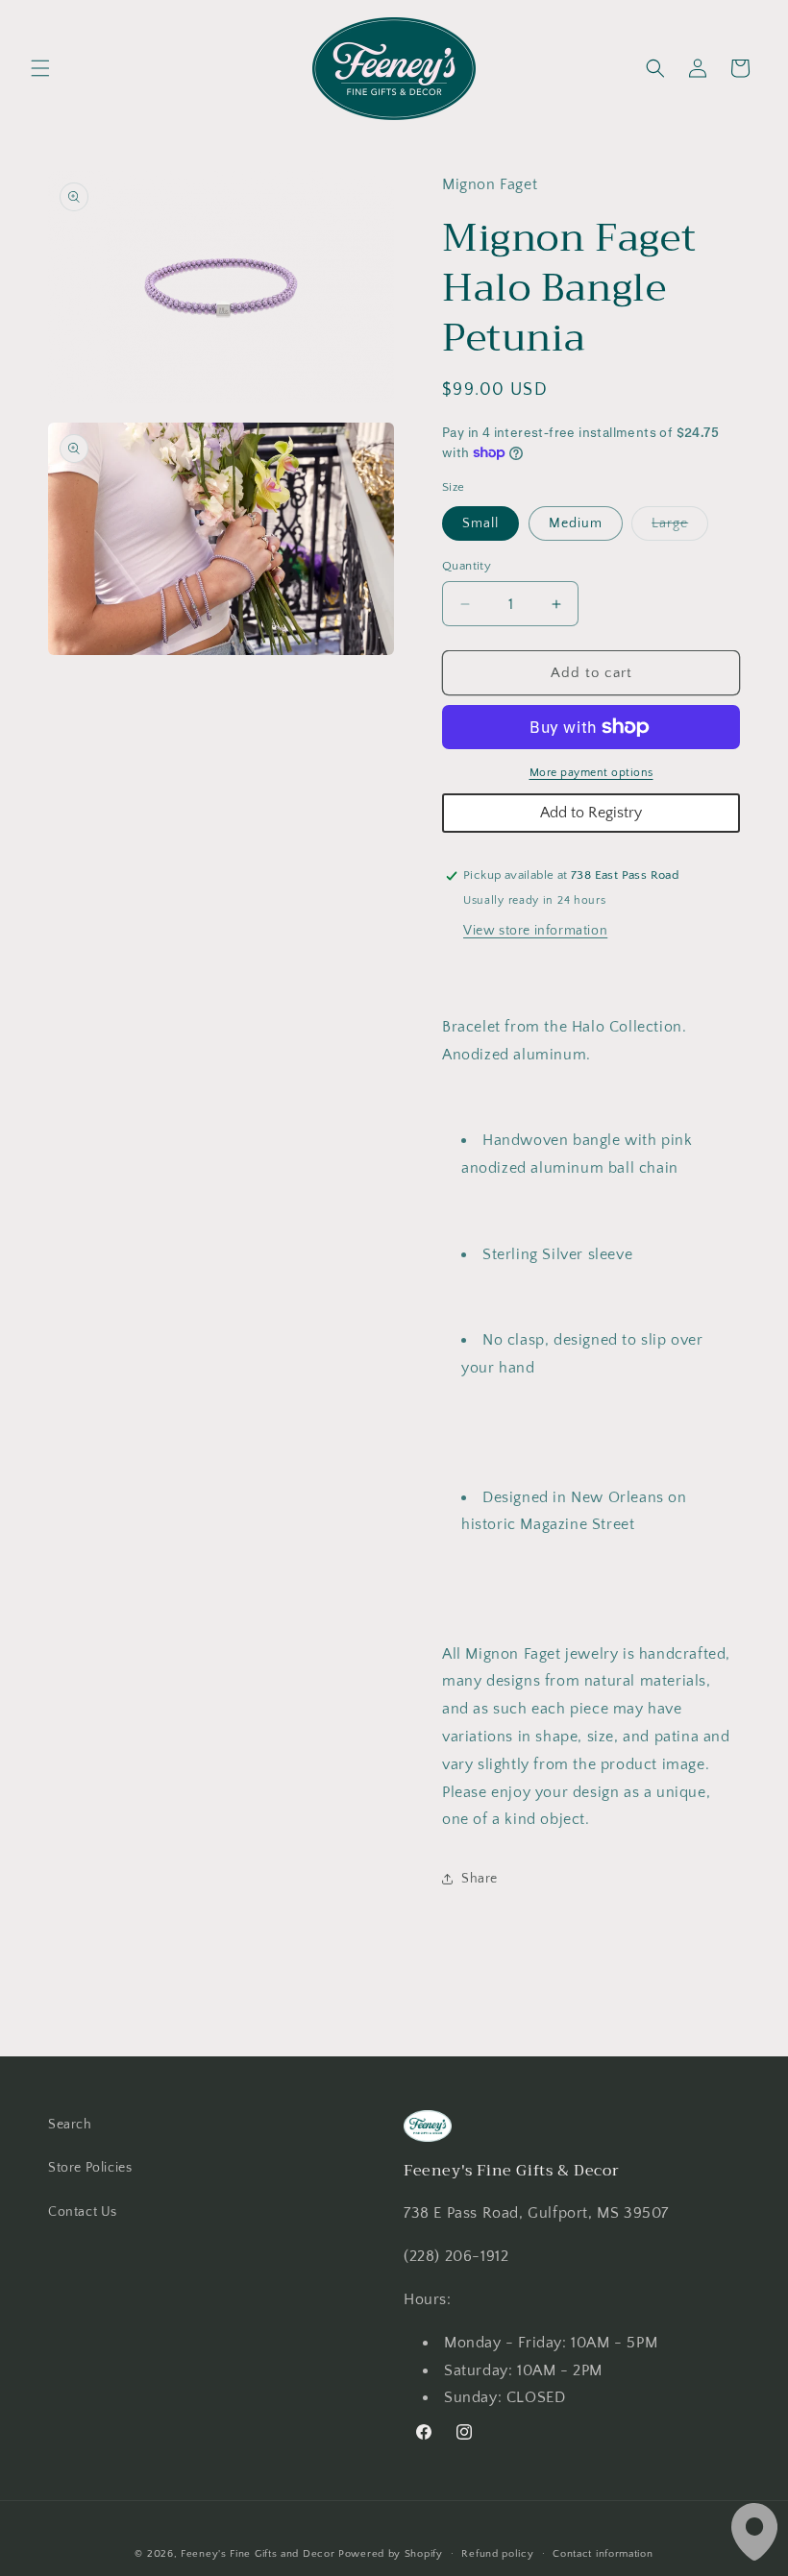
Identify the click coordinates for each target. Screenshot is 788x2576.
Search (70, 2125)
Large (680, 528)
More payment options (591, 773)
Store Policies (90, 2168)
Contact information (603, 2554)
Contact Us (83, 2212)
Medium (576, 523)
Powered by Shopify (391, 2554)
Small (480, 523)
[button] (40, 68)
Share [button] (480, 1879)
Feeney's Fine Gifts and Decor (258, 2554)
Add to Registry (591, 813)
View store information (535, 931)
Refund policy (497, 2554)
